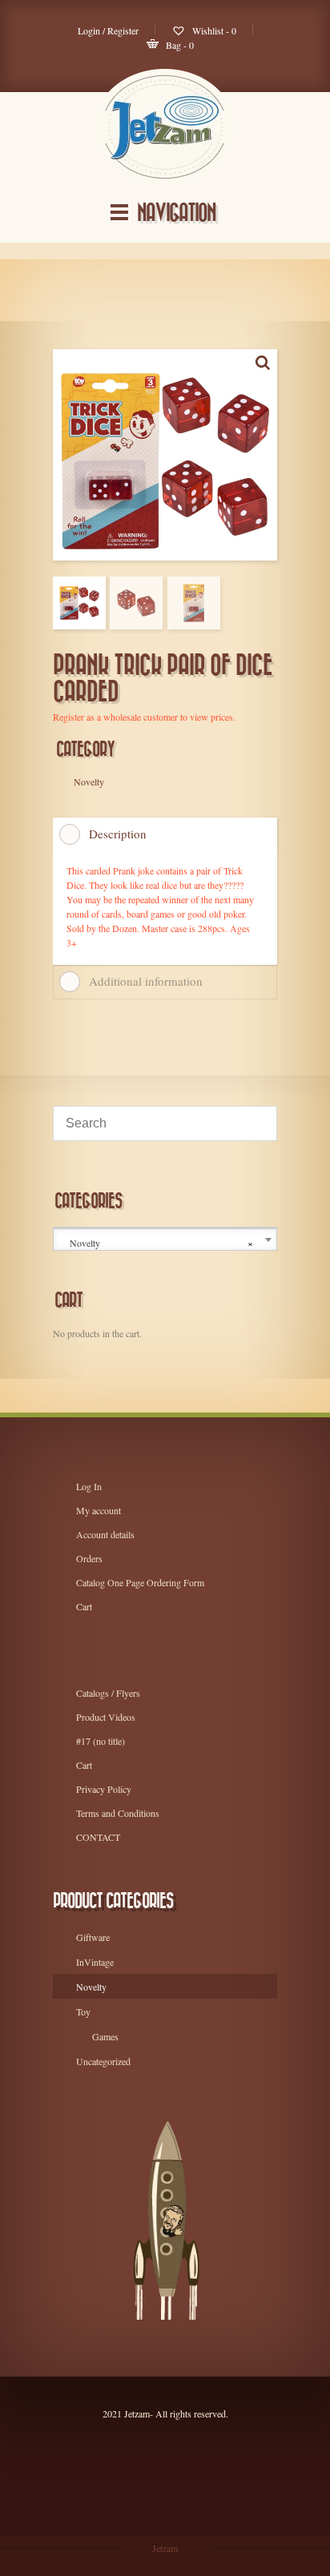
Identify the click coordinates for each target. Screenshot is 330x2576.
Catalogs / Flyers (108, 1693)
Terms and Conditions (118, 1813)
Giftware (93, 1937)
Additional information (146, 981)
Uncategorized (103, 2061)
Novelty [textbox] (161, 1243)
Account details (105, 1534)
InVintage (95, 1962)
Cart (84, 1606)
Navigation (176, 213)
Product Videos (106, 1717)
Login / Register (108, 30)
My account (99, 1510)
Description (118, 834)
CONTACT (98, 1837)
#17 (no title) (101, 1741)
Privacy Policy (104, 1789)
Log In (89, 1486)
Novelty (91, 1987)
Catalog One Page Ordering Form (140, 1582)
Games (105, 2036)
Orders (89, 1558)
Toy (83, 2011)
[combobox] (165, 1240)
